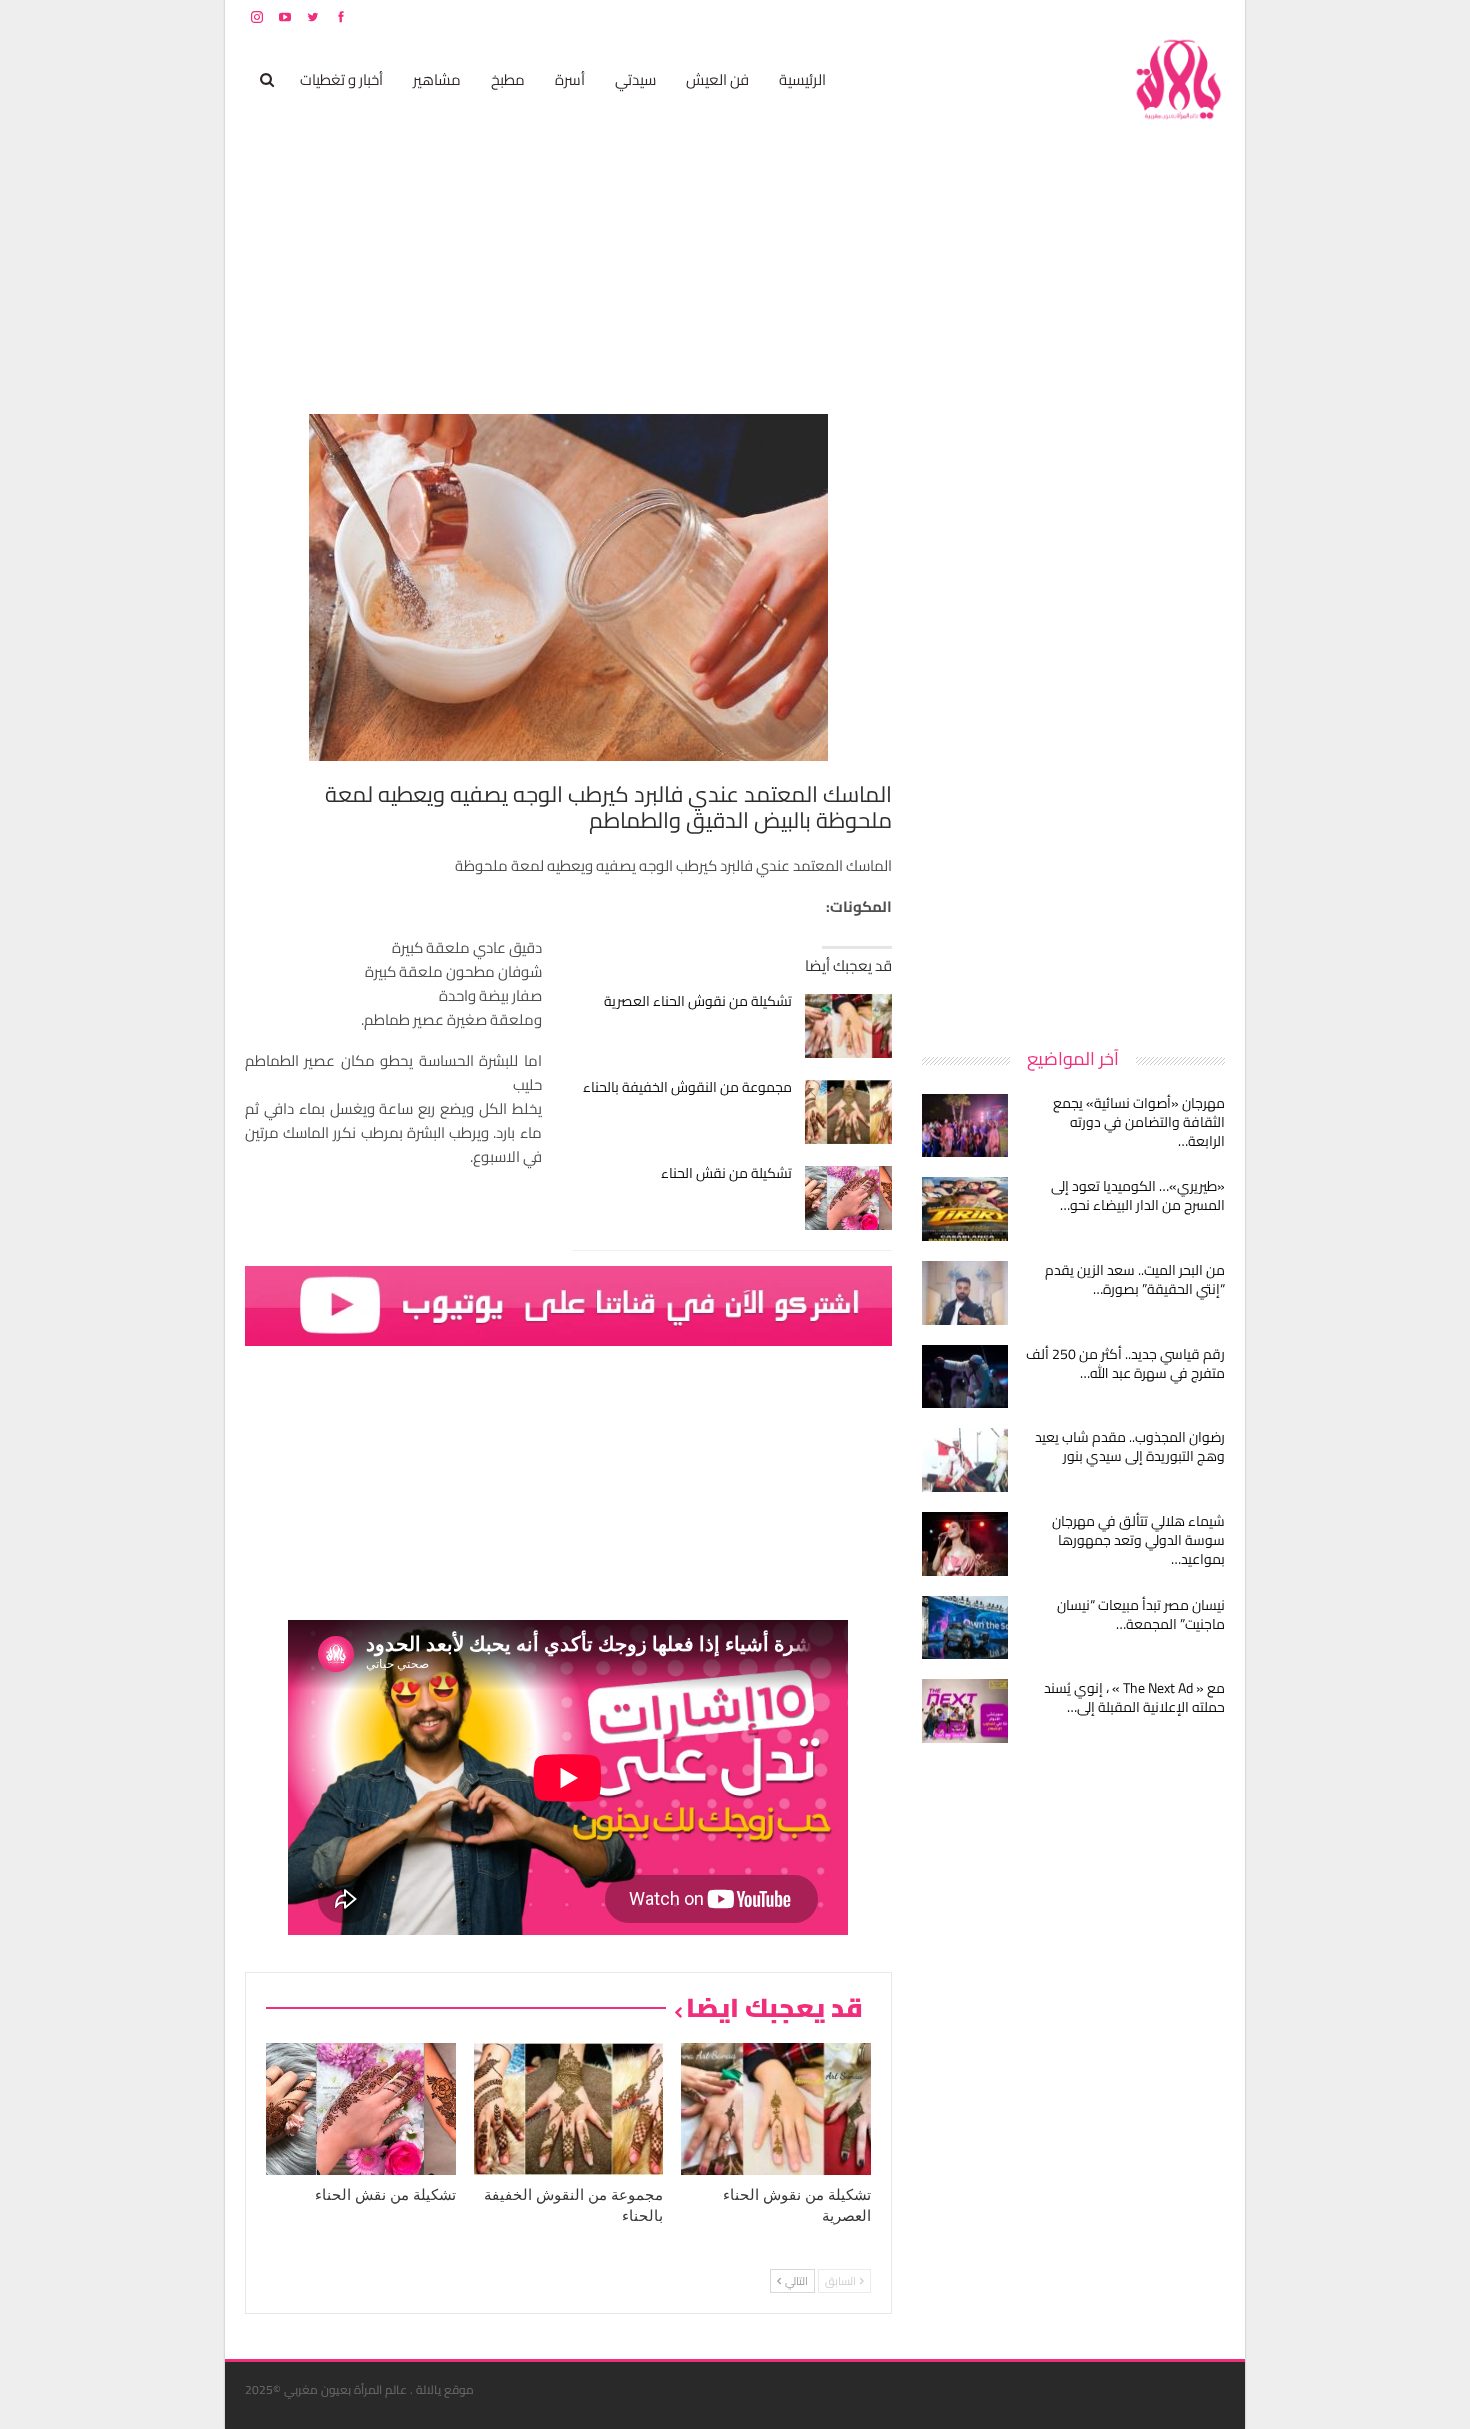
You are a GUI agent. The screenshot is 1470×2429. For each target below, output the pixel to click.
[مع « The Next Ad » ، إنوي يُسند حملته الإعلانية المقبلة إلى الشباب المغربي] (965, 1711)
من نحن (1209, 16)
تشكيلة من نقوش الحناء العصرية (698, 1001)
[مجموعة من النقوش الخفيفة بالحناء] (848, 1112)
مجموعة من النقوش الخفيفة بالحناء (687, 1087)
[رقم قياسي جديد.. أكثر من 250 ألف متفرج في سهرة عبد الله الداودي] (965, 1377)
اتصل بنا (1097, 16)
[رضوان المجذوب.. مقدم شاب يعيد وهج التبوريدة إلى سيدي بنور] (965, 1460)
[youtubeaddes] (568, 1304)
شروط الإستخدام (1033, 16)
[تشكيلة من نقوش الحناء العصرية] (848, 1026)
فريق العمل (1154, 16)
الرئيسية (802, 79)
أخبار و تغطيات (341, 79)
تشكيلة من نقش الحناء (726, 1173)
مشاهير (437, 79)
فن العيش (717, 79)
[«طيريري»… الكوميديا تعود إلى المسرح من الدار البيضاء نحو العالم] (965, 1209)
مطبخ (508, 79)
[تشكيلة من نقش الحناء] (848, 1198)
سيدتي (635, 79)
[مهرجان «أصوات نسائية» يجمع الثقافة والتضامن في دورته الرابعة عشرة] (965, 1126)
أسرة (570, 79)
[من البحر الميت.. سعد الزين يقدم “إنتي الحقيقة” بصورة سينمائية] (965, 1293)
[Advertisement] (1075, 714)
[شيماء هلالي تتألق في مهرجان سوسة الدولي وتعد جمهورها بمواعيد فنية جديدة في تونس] (965, 1544)
